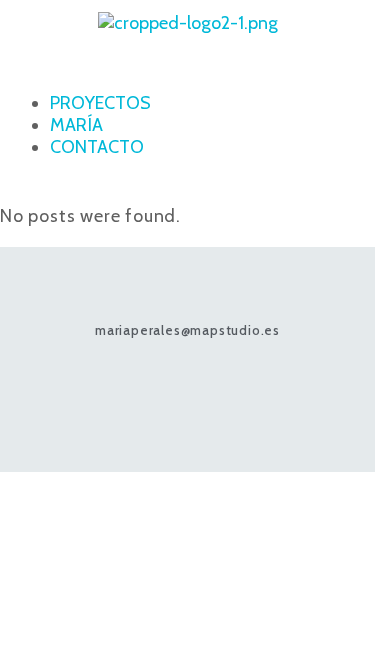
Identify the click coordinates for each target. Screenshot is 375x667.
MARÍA (76, 125)
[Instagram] (149, 382)
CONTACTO (97, 147)
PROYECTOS (100, 103)
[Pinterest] (187, 382)
